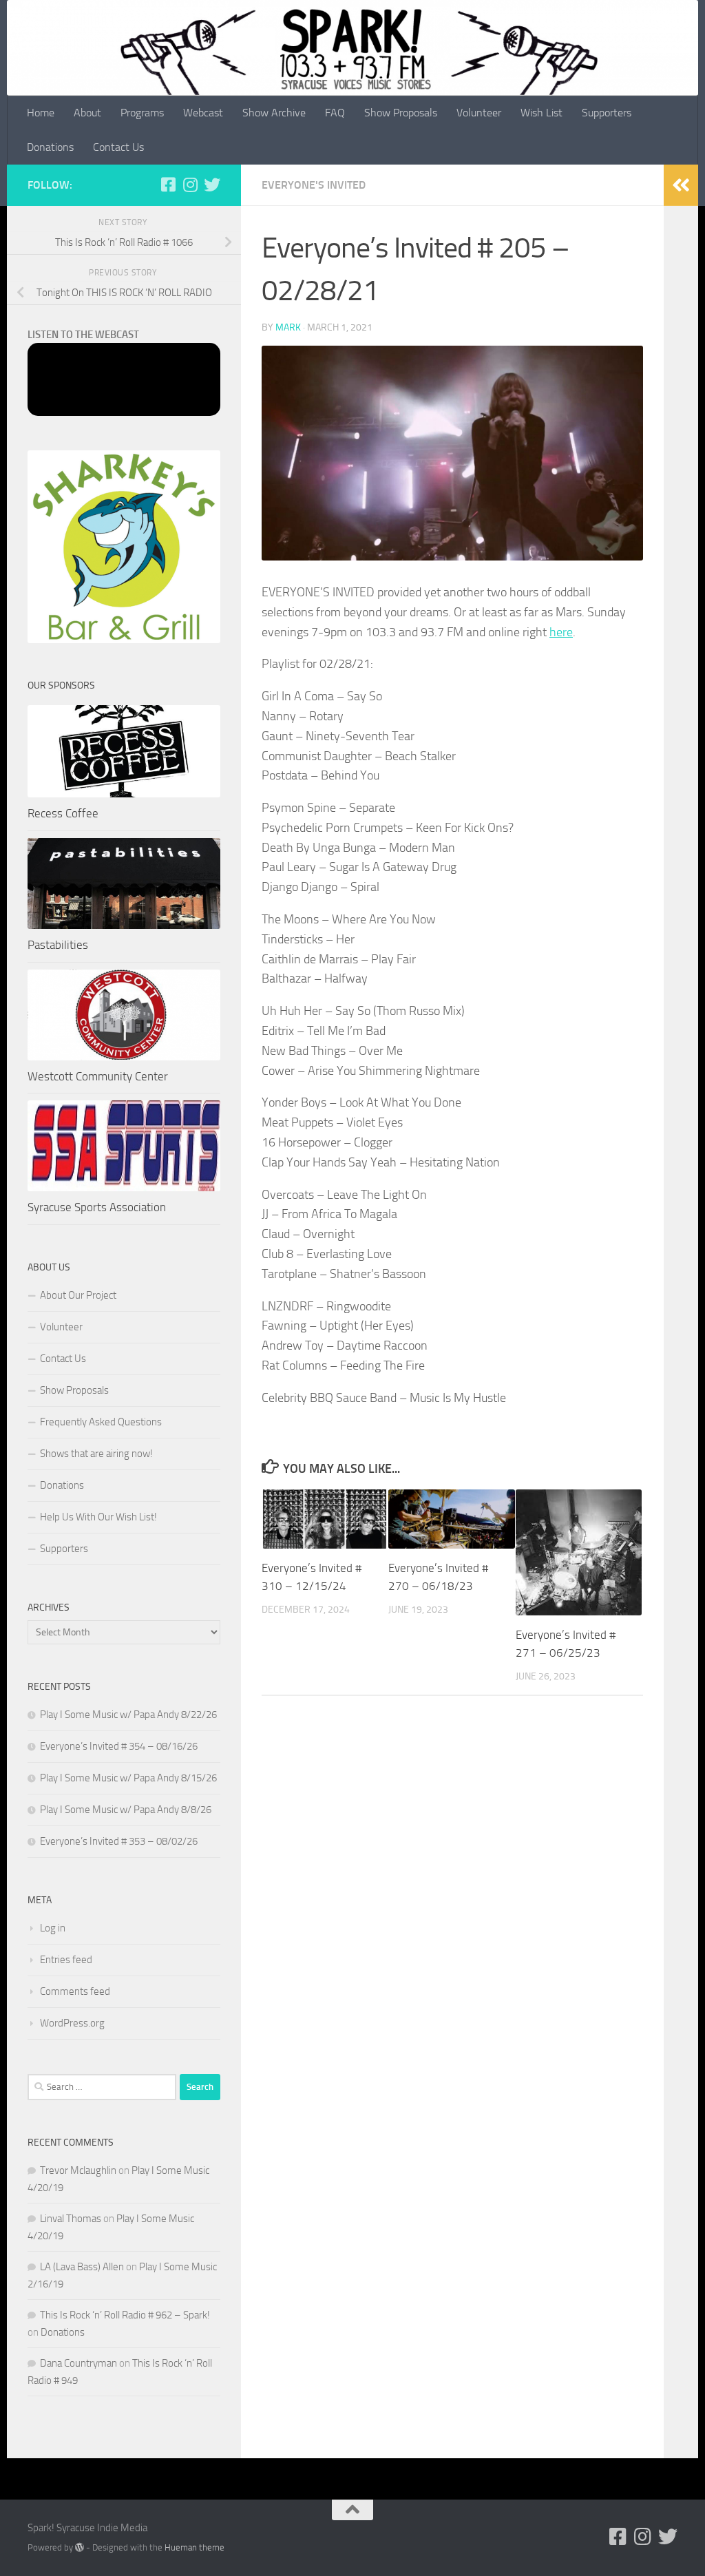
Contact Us (118, 147)
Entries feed (66, 1960)
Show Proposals (401, 113)
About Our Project (78, 1295)
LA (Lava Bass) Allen (82, 2267)
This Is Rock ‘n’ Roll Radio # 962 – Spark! (125, 2315)
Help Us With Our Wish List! (98, 1517)
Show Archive (274, 113)
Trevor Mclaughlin (78, 2170)
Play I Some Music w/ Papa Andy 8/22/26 (128, 1715)
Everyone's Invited (314, 185)
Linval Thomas (71, 2219)
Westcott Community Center (98, 1076)
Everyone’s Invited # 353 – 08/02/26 (119, 1841)
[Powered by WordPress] (80, 2547)
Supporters (607, 113)
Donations (50, 147)
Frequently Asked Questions (101, 1422)
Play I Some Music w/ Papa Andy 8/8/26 (126, 1810)
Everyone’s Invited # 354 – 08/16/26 (119, 1746)
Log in (53, 1928)
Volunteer (479, 113)
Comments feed (75, 1991)
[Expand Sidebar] (681, 185)
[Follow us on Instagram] (190, 185)
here (561, 632)
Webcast (203, 113)
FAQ (335, 113)
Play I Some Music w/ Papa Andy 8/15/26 (128, 1778)
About (87, 113)
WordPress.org (72, 2023)
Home (41, 113)
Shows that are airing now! (96, 1454)
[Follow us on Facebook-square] (168, 185)
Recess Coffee (63, 813)
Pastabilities (58, 945)
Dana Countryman (78, 2363)
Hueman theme (194, 2547)
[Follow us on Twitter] (212, 185)
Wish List (541, 113)
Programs (142, 113)
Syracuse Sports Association (97, 1207)
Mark (288, 327)
